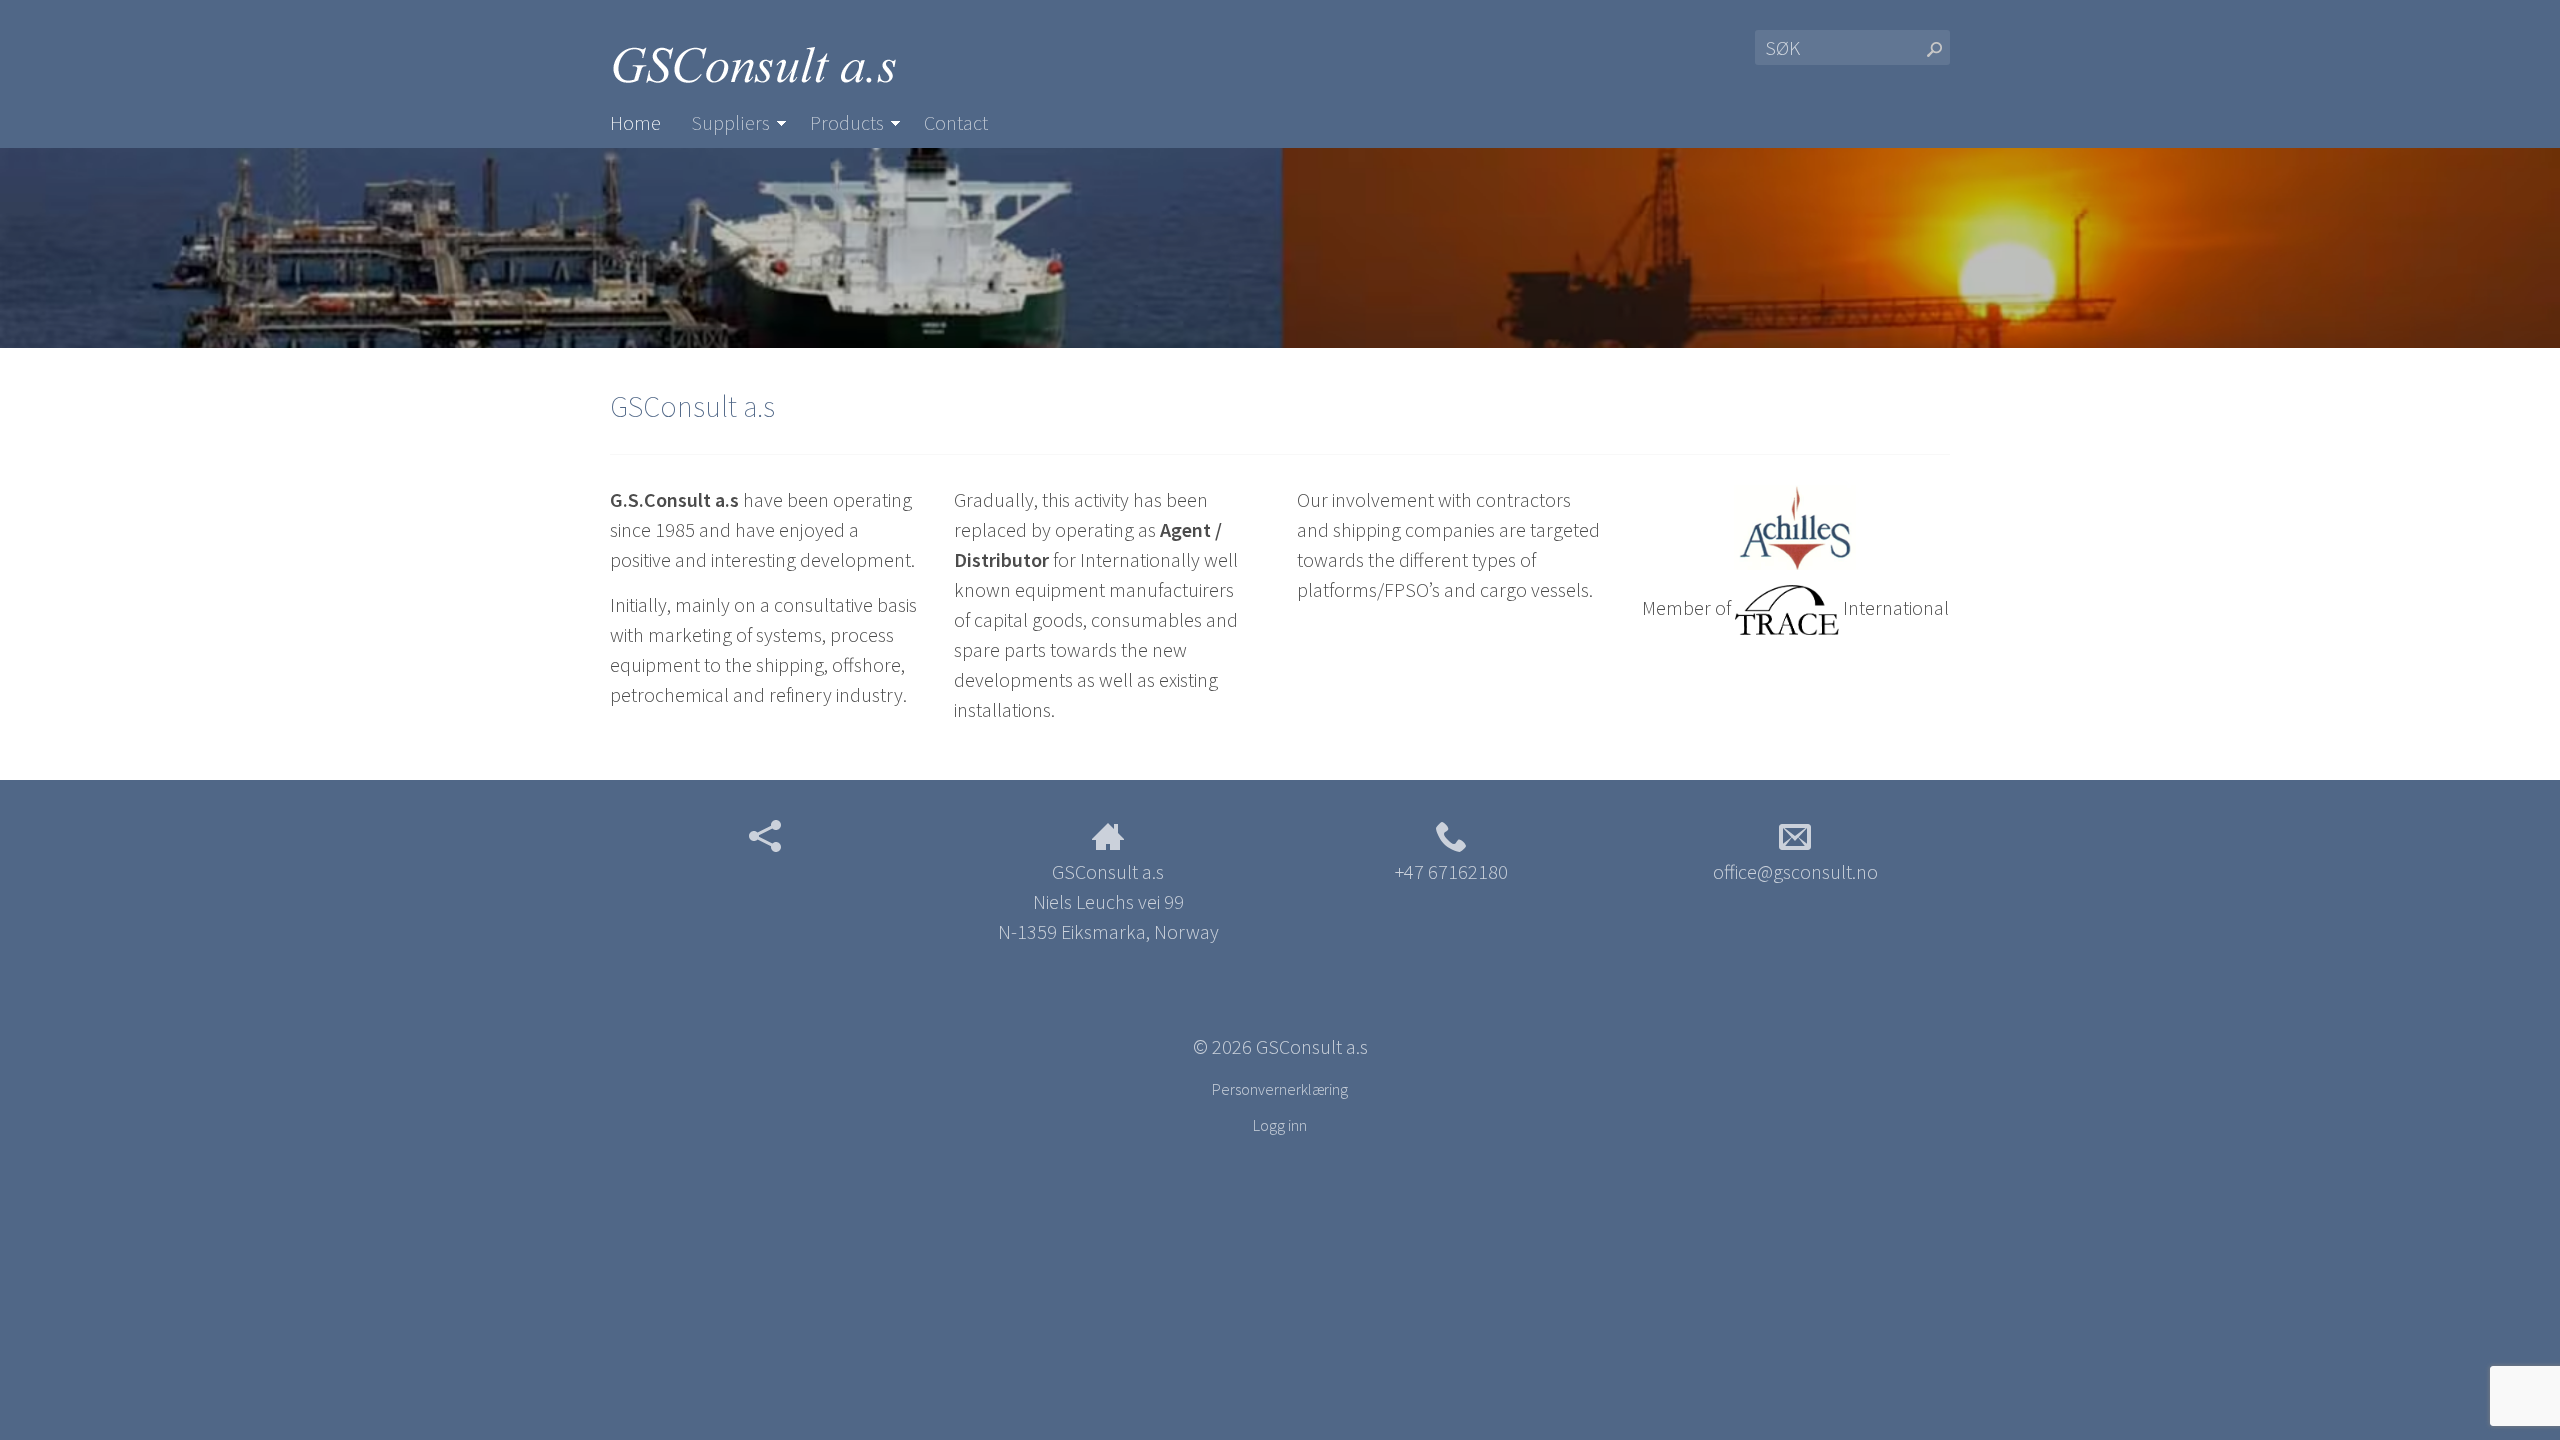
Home (635, 122)
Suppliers (730, 122)
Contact (956, 122)
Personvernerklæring (1280, 1089)
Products (847, 122)
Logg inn (1280, 1125)
